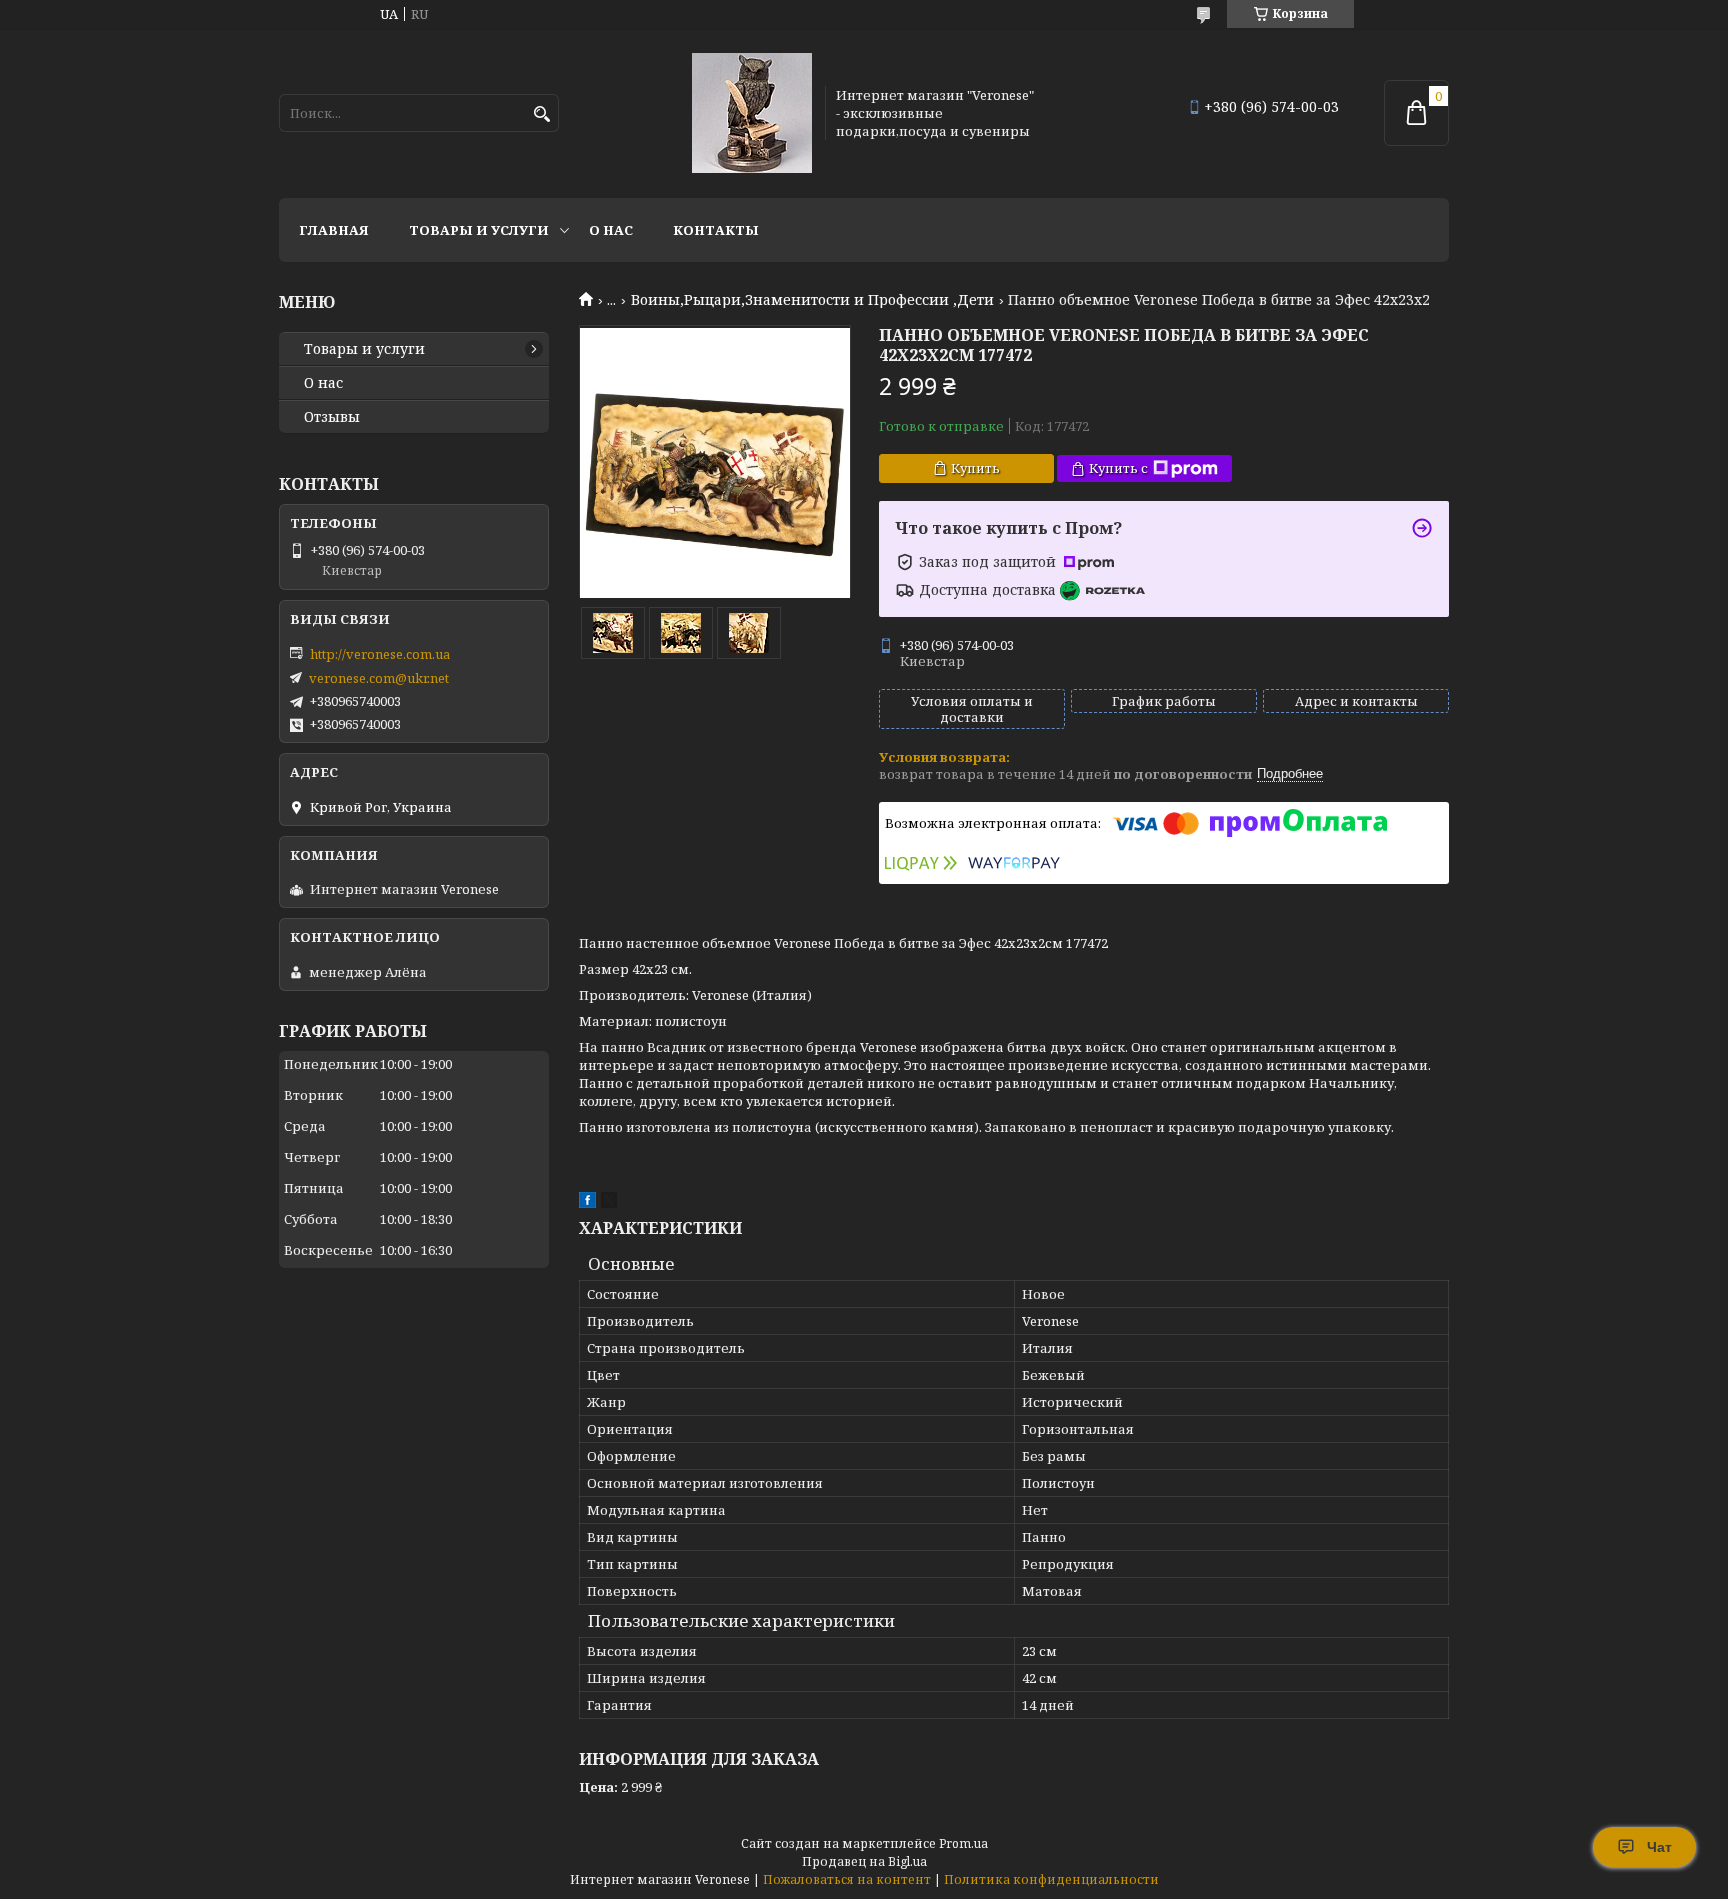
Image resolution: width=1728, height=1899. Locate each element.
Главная (334, 230)
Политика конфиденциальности (1051, 1879)
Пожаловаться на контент (847, 1879)
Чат (1659, 1847)
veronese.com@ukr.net (379, 678)
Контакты (716, 230)
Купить (975, 468)
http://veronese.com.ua (380, 654)
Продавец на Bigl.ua (864, 1861)
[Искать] (541, 114)
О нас (611, 230)
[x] (609, 1203)
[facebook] (587, 1203)
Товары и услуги (479, 230)
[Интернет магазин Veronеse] (752, 113)
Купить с (1118, 468)
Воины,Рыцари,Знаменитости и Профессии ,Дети (812, 300)
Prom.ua (963, 1843)
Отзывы (332, 417)
